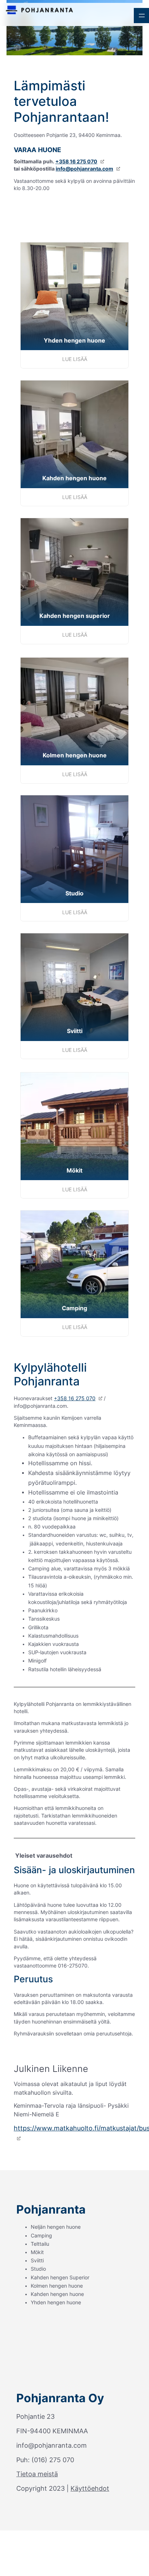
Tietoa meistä (37, 2474)
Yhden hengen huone (56, 2302)
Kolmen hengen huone (57, 2286)
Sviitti (37, 2261)
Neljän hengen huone (56, 2227)
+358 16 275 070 (76, 162)
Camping (41, 2236)
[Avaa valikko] (141, 16)
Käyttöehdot (90, 2488)
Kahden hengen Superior (60, 2278)
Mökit (37, 2252)
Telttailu (40, 2244)
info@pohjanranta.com (84, 169)
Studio (38, 2269)
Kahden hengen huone (57, 2294)
